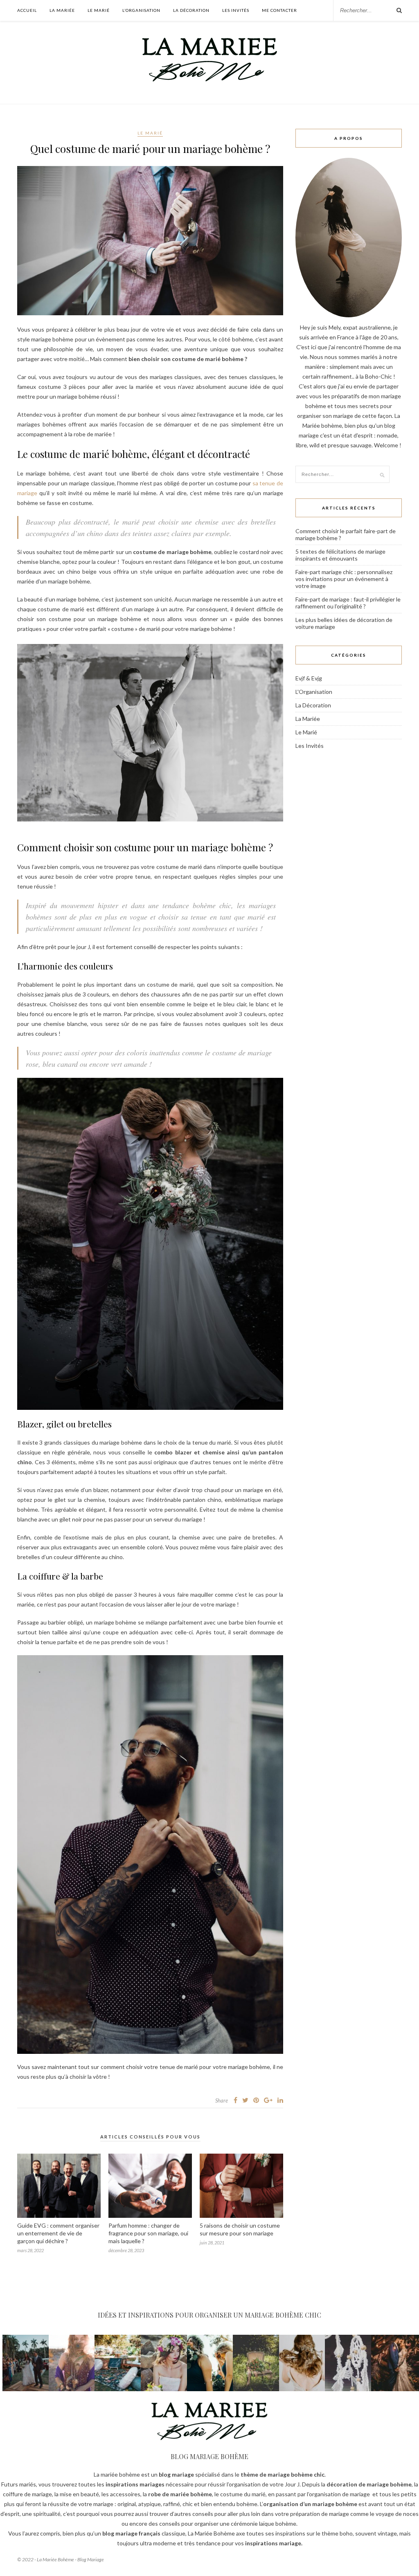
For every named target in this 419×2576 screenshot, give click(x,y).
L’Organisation (141, 10)
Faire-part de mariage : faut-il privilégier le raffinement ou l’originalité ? (348, 603)
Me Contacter (279, 10)
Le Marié (99, 10)
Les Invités (236, 10)
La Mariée (62, 10)
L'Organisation (314, 692)
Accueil (27, 10)
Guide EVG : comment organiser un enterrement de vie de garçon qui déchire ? (58, 2233)
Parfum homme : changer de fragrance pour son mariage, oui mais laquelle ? (148, 2233)
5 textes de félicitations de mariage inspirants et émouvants (340, 555)
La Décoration (191, 10)
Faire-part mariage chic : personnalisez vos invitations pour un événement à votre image (344, 579)
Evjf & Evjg (309, 678)
